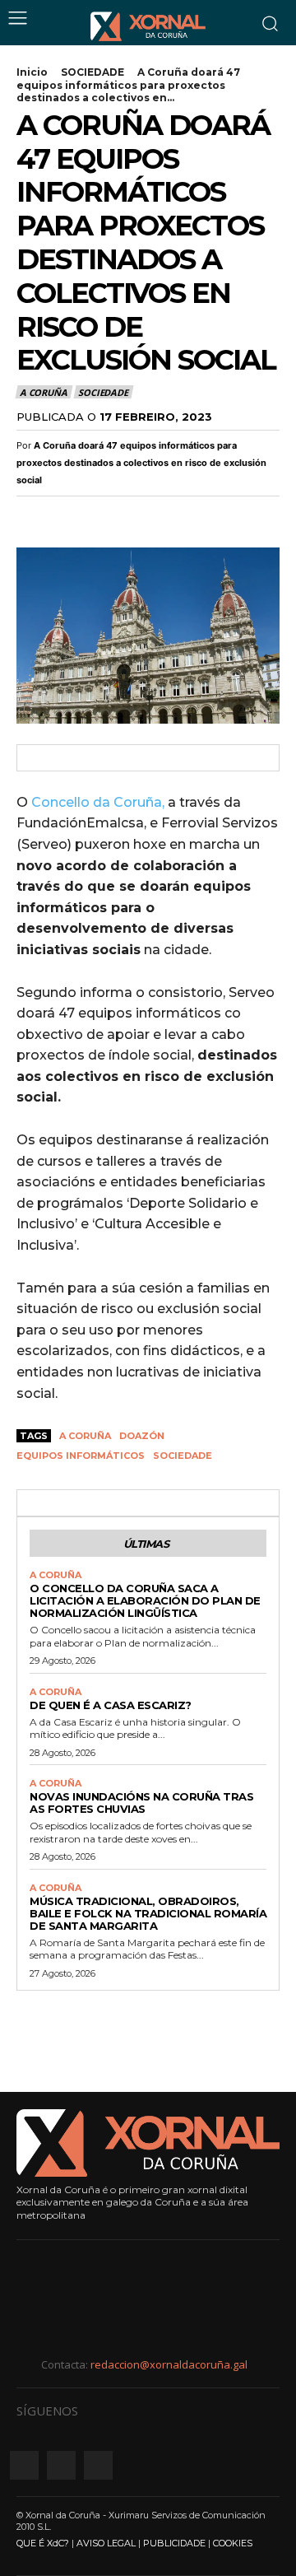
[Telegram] (146, 515)
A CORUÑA (43, 392)
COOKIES (233, 2543)
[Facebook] (33, 515)
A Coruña (85, 1436)
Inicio (32, 72)
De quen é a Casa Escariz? (111, 1705)
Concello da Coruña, (98, 802)
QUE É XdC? (43, 2543)
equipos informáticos (81, 1456)
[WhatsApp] (109, 515)
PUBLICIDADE (174, 2543)
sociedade (183, 1456)
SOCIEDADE (92, 72)
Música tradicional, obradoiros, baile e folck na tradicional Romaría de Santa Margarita (148, 1913)
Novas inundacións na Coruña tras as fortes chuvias (141, 1803)
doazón (142, 1436)
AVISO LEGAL (106, 2543)
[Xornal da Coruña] (148, 26)
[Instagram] (61, 2465)
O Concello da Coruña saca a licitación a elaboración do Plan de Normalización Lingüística (145, 1600)
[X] (71, 515)
